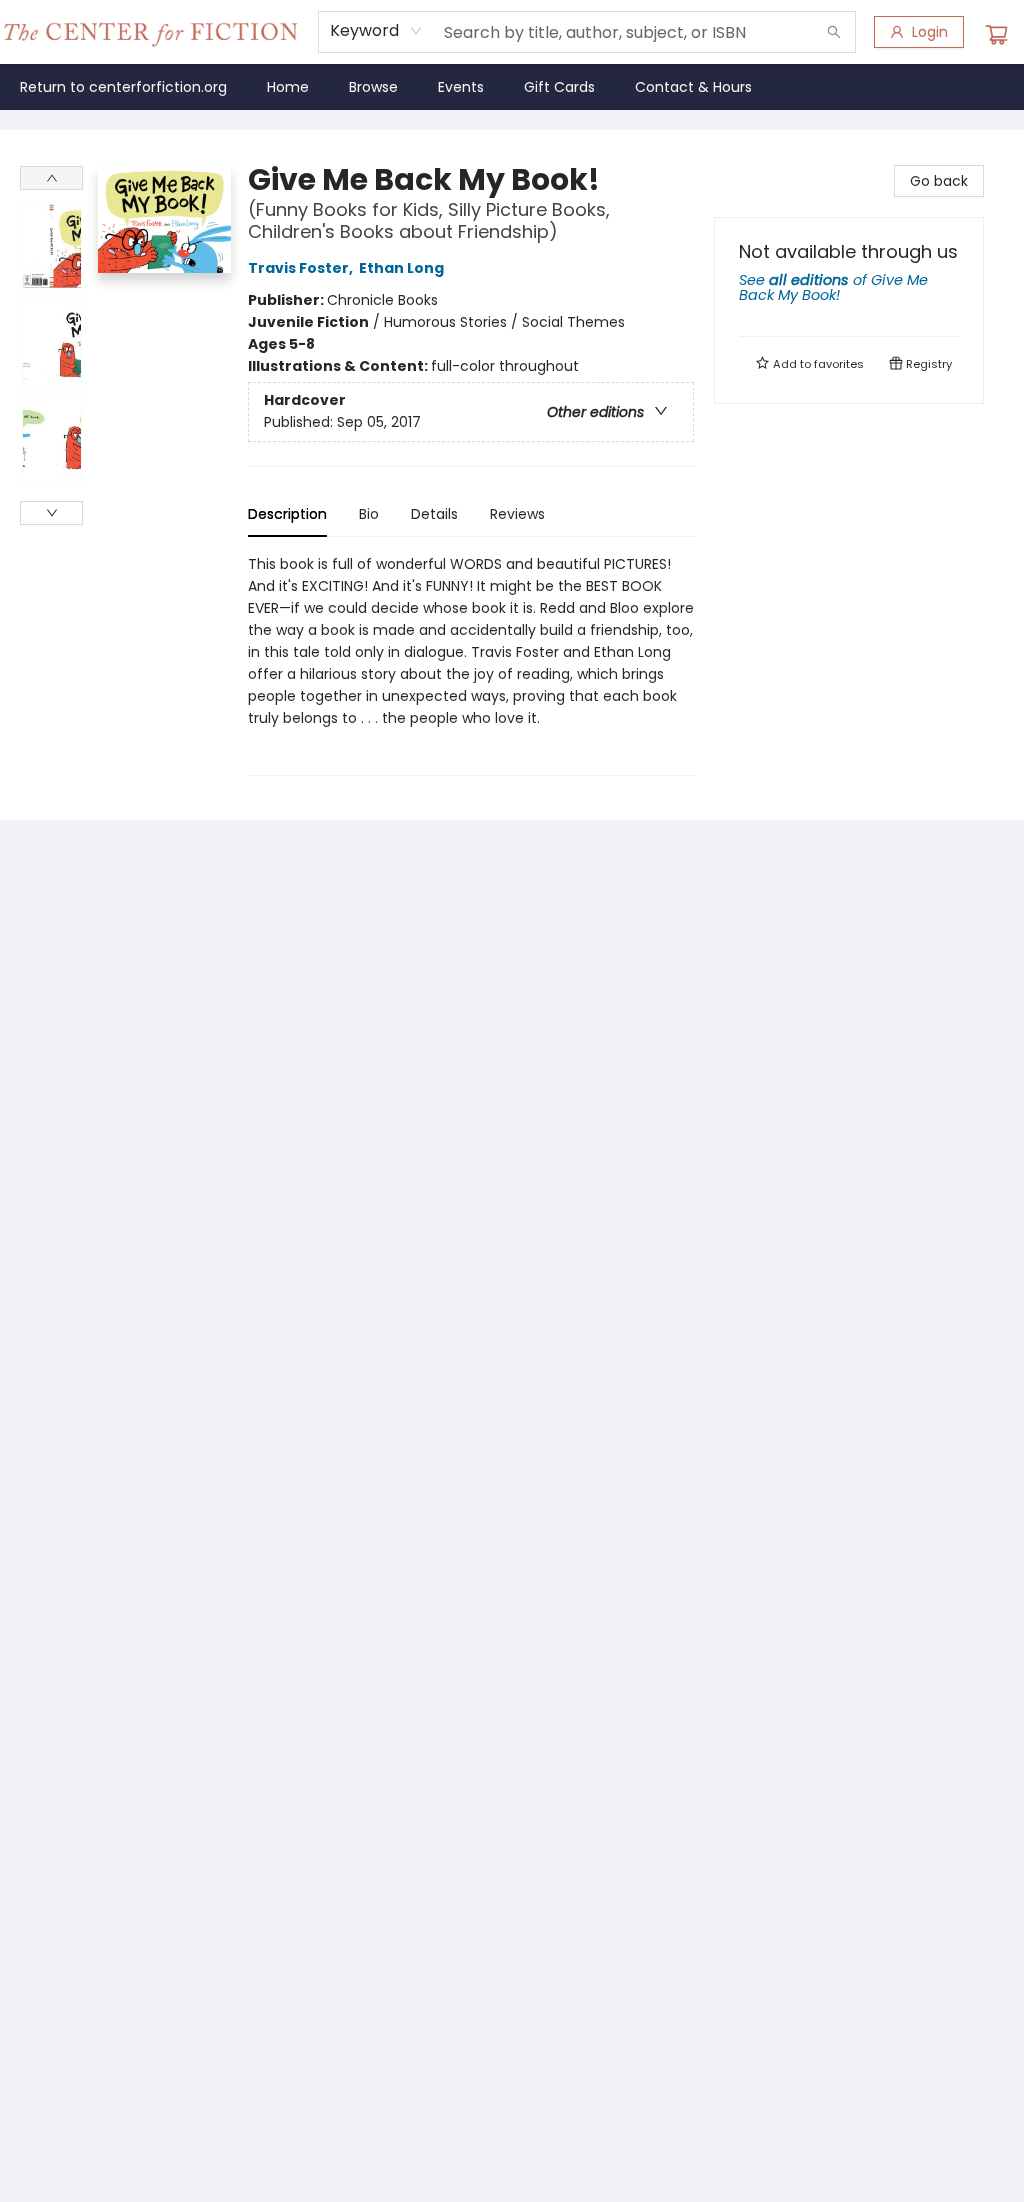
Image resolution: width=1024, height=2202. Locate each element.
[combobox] (376, 31)
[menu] (512, 87)
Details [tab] (434, 514)
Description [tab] (287, 514)
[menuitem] (123, 87)
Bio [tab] (369, 514)
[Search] (834, 32)
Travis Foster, (302, 268)
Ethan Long (401, 268)
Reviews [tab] (517, 514)
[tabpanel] (471, 664)
